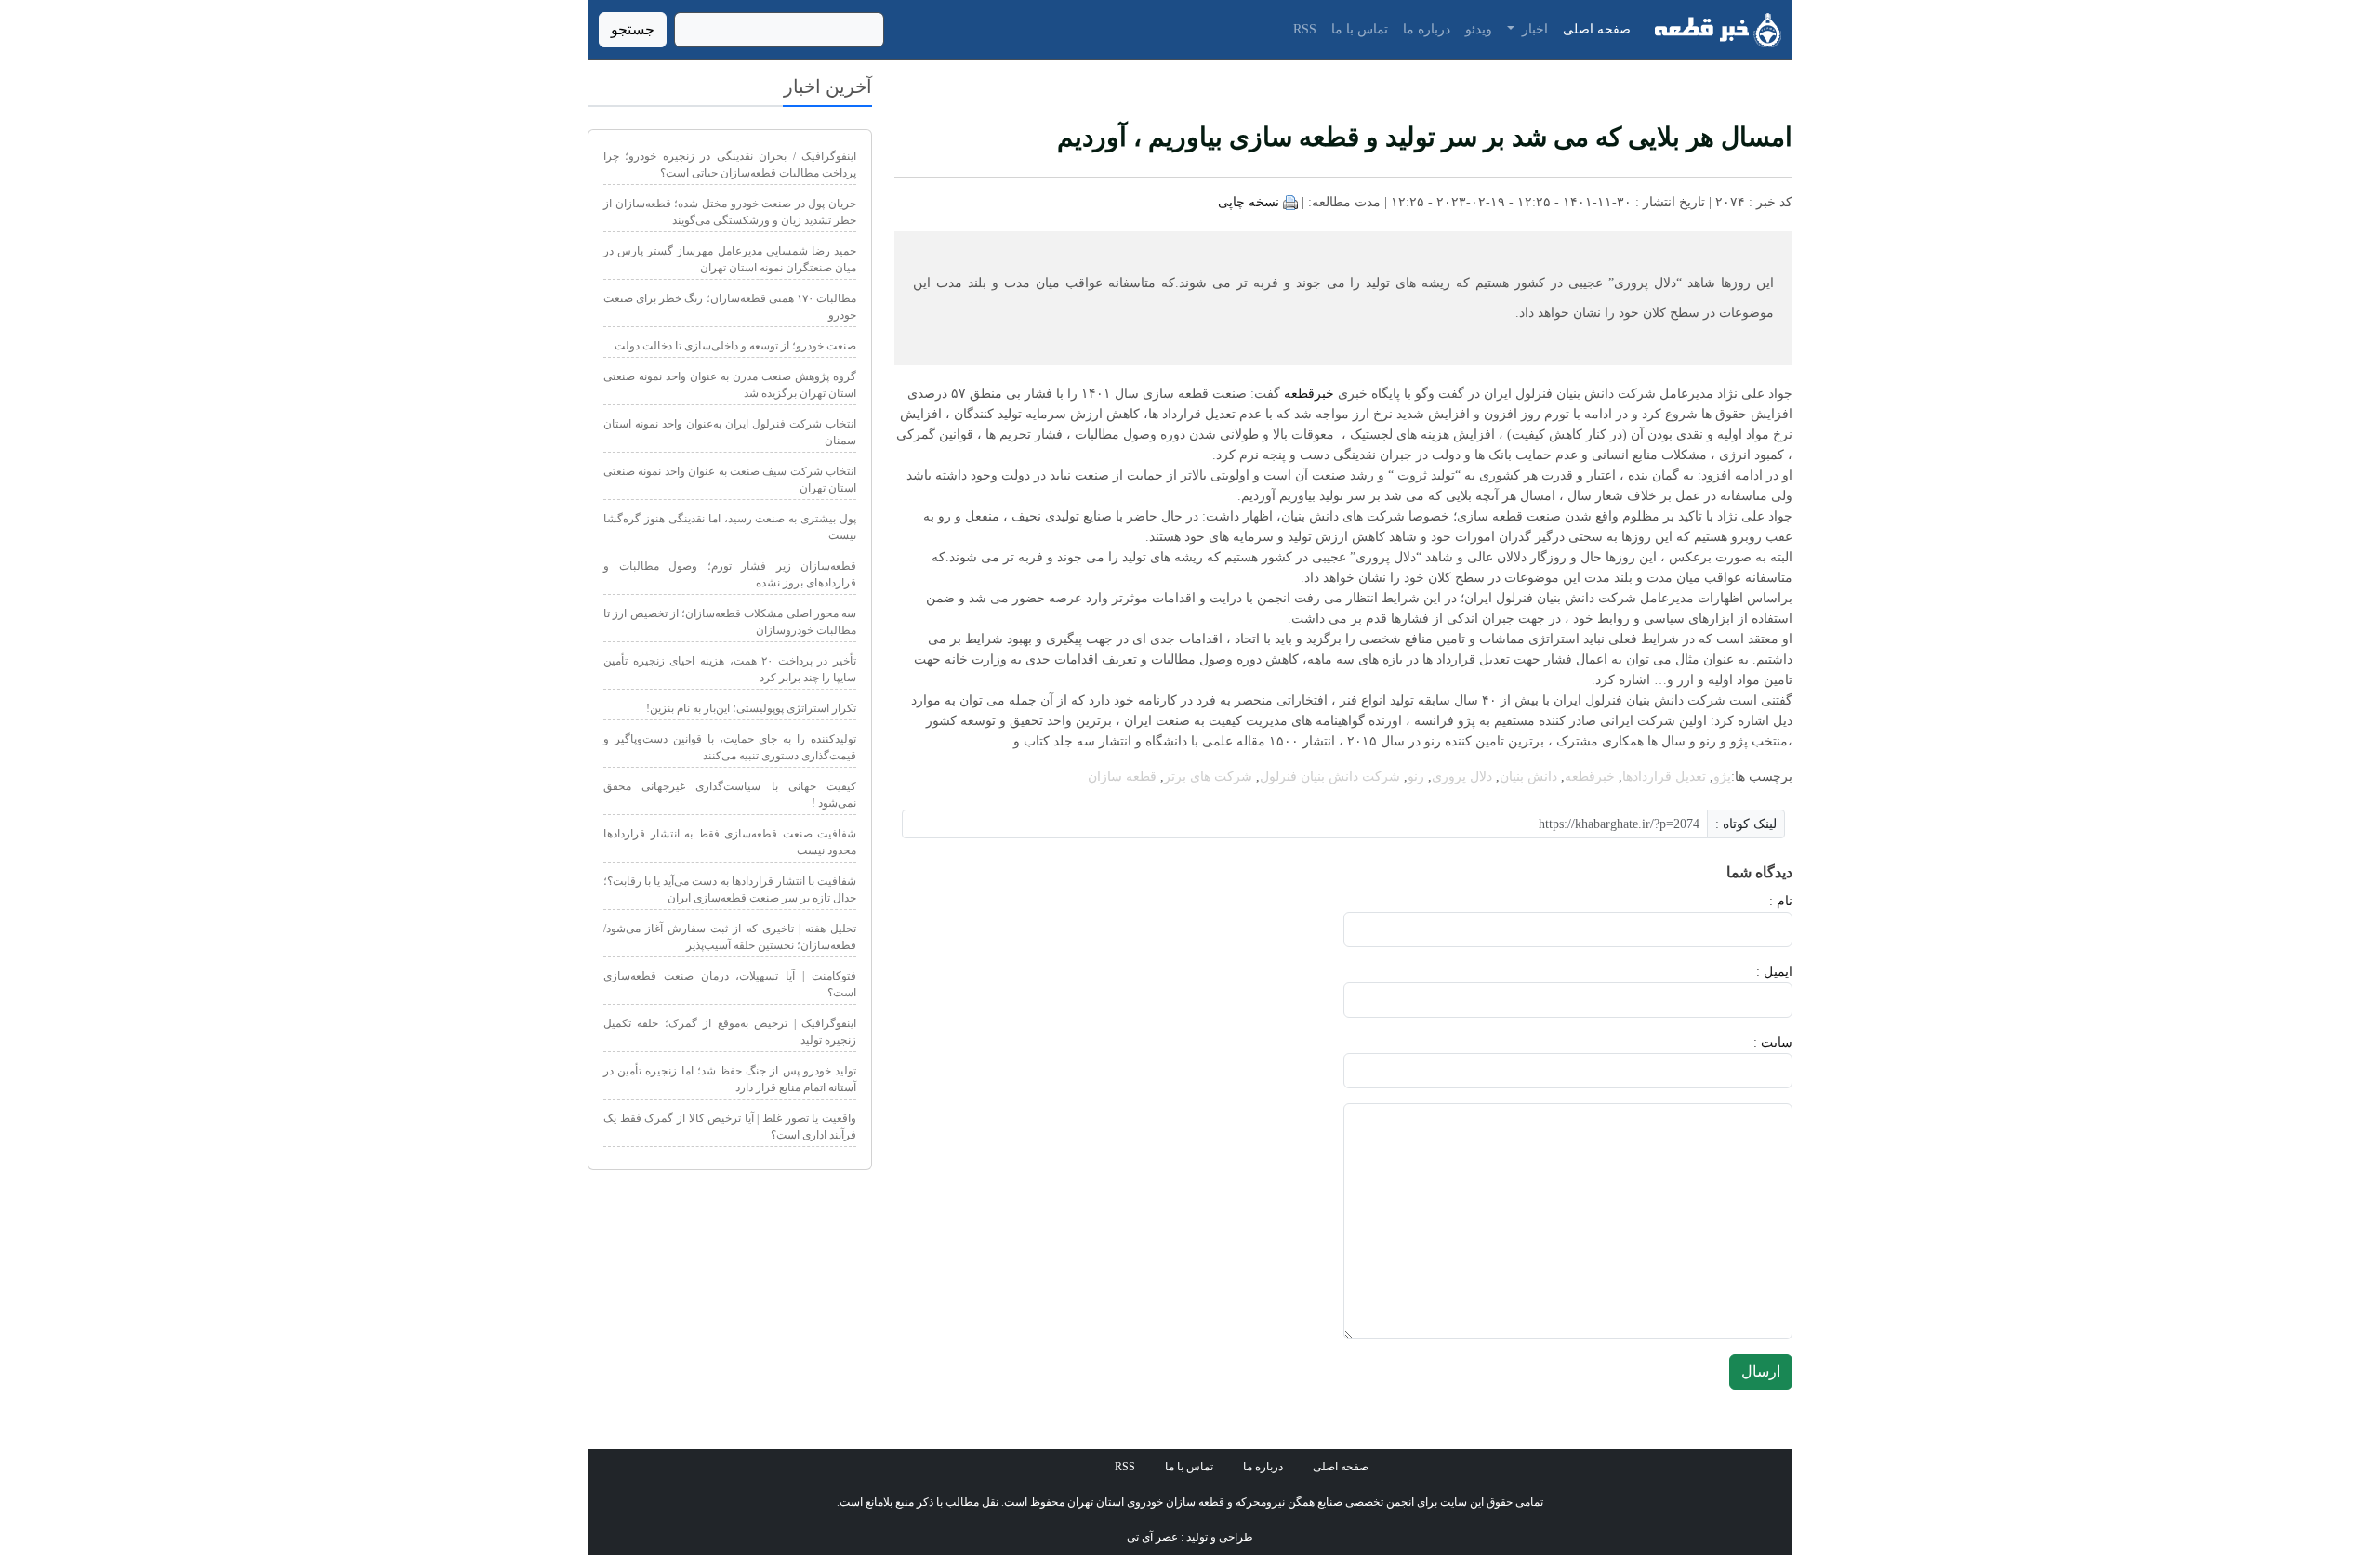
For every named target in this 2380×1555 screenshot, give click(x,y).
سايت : (1752, 1042)
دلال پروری (1462, 777)
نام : (1753, 901)
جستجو (633, 29)
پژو (1722, 777)
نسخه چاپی (1249, 202)
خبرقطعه (1309, 394)
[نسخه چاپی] (1290, 202)
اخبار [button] (1533, 29)
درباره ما (1427, 29)
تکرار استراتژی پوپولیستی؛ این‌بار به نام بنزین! (751, 708)
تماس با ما (1360, 29)
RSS (1305, 29)
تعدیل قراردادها (1664, 777)
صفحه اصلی (1597, 29)
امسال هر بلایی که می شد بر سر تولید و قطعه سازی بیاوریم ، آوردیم (1425, 137)
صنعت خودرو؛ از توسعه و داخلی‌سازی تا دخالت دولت (735, 346)
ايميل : (1752, 972)
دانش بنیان (1528, 777)
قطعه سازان (1122, 777)
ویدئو (1479, 29)
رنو (1416, 777)
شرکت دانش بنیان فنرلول (1330, 777)
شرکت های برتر (1208, 777)
